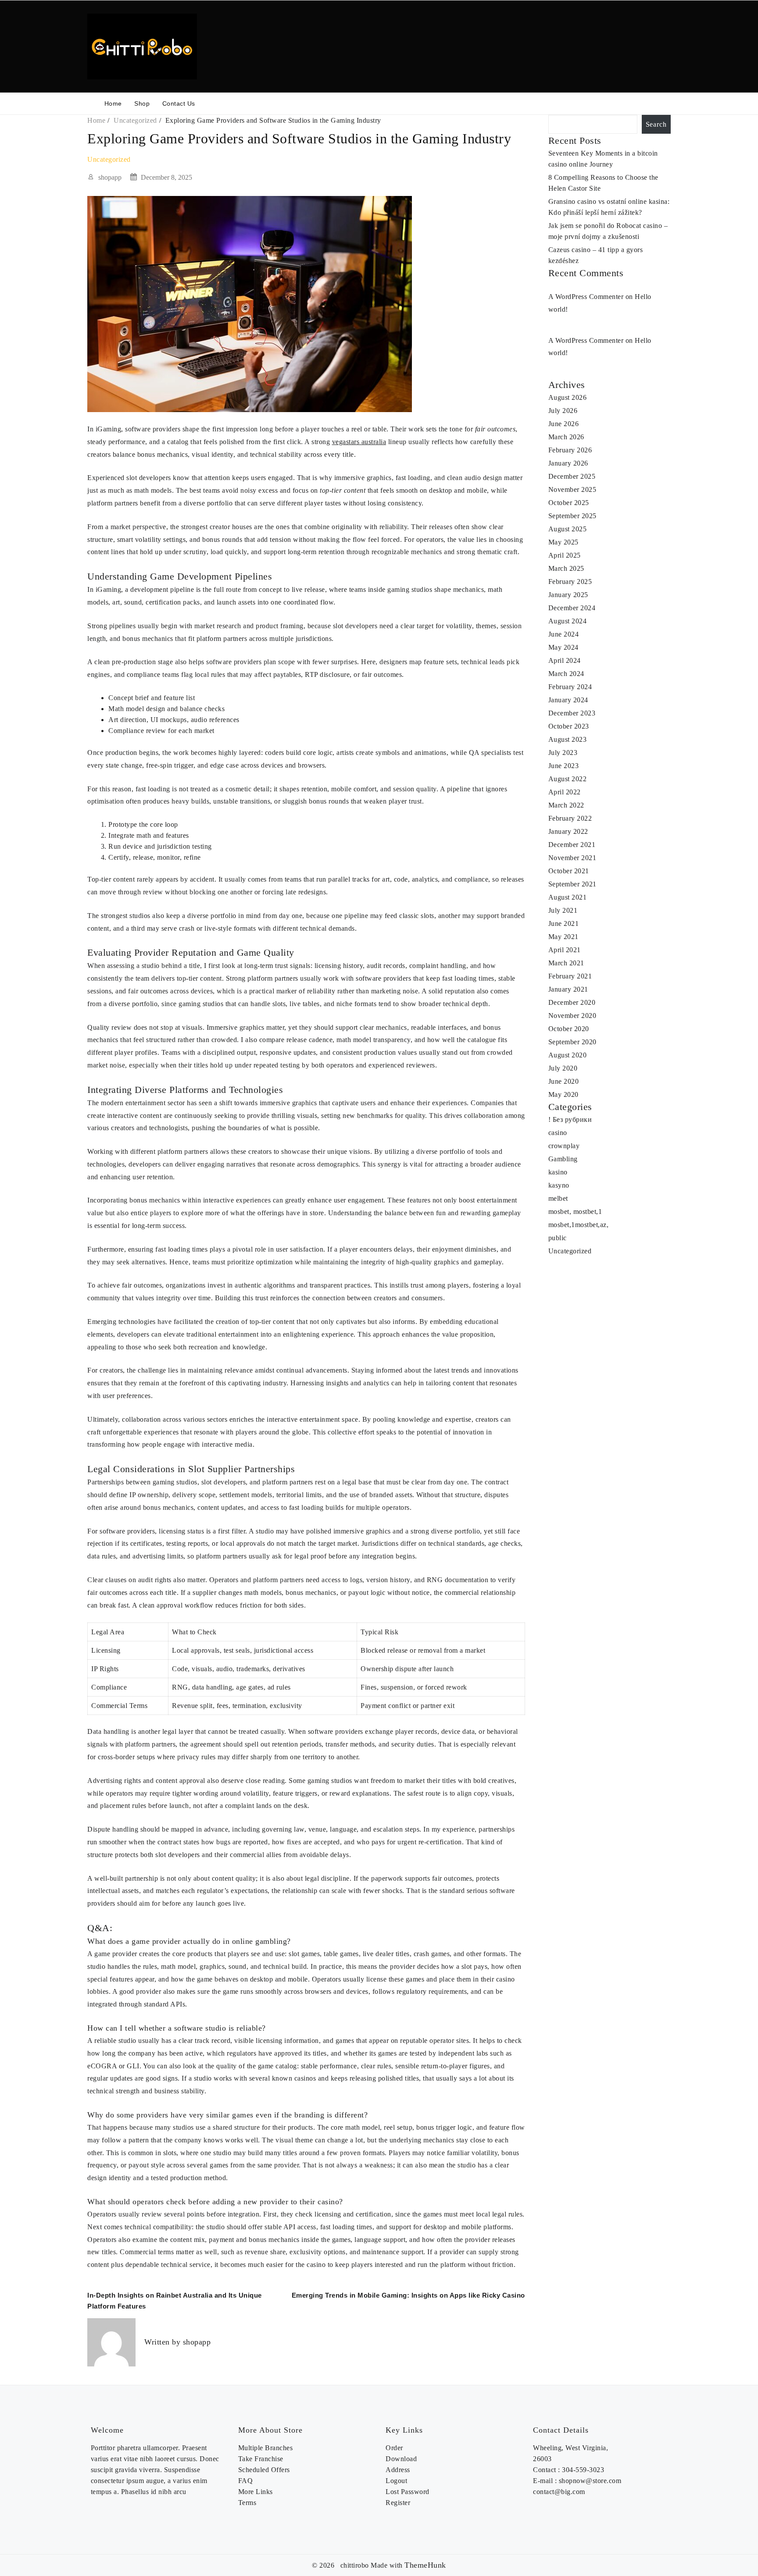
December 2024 (572, 608)
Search (656, 124)
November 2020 (572, 1016)
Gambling (563, 1159)
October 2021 (569, 871)
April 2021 (565, 950)
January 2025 (568, 595)
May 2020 (563, 1094)
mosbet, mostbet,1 (575, 1212)
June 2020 (564, 1081)
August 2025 (568, 529)
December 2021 (572, 845)
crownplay (564, 1146)
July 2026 (563, 411)
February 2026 (570, 450)
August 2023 (568, 739)
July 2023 (563, 753)
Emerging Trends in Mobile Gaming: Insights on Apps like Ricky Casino (408, 2295)
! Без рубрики (570, 1119)
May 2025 (563, 542)
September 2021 (572, 884)
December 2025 (572, 476)
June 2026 (564, 424)
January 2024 (568, 700)
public (558, 1238)
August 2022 (568, 779)
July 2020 (563, 1068)
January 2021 (568, 989)
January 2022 (568, 831)
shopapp (110, 177)
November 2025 (572, 489)
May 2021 (563, 937)
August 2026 (568, 397)
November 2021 (572, 858)
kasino (558, 1172)
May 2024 (563, 647)
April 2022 (565, 792)
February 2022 (570, 818)
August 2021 (568, 897)
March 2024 (566, 674)
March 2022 (566, 805)
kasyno (559, 1185)
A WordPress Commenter (586, 297)
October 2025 (569, 503)
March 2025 (566, 568)
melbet (558, 1198)
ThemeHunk (425, 2565)
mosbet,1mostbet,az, (579, 1225)
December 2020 (572, 1002)
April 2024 (565, 660)
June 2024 (564, 634)
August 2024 (568, 621)
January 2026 (568, 463)
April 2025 (565, 555)
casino (558, 1133)
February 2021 (570, 976)
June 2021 (564, 923)
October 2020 (569, 1029)
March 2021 (566, 963)
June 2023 (564, 766)
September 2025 (572, 516)
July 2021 (563, 910)
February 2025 (570, 582)
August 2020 (568, 1055)
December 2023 (572, 713)
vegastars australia (359, 442)
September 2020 (572, 1042)
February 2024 (570, 687)
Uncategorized (109, 159)
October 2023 (569, 726)
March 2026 (566, 437)
